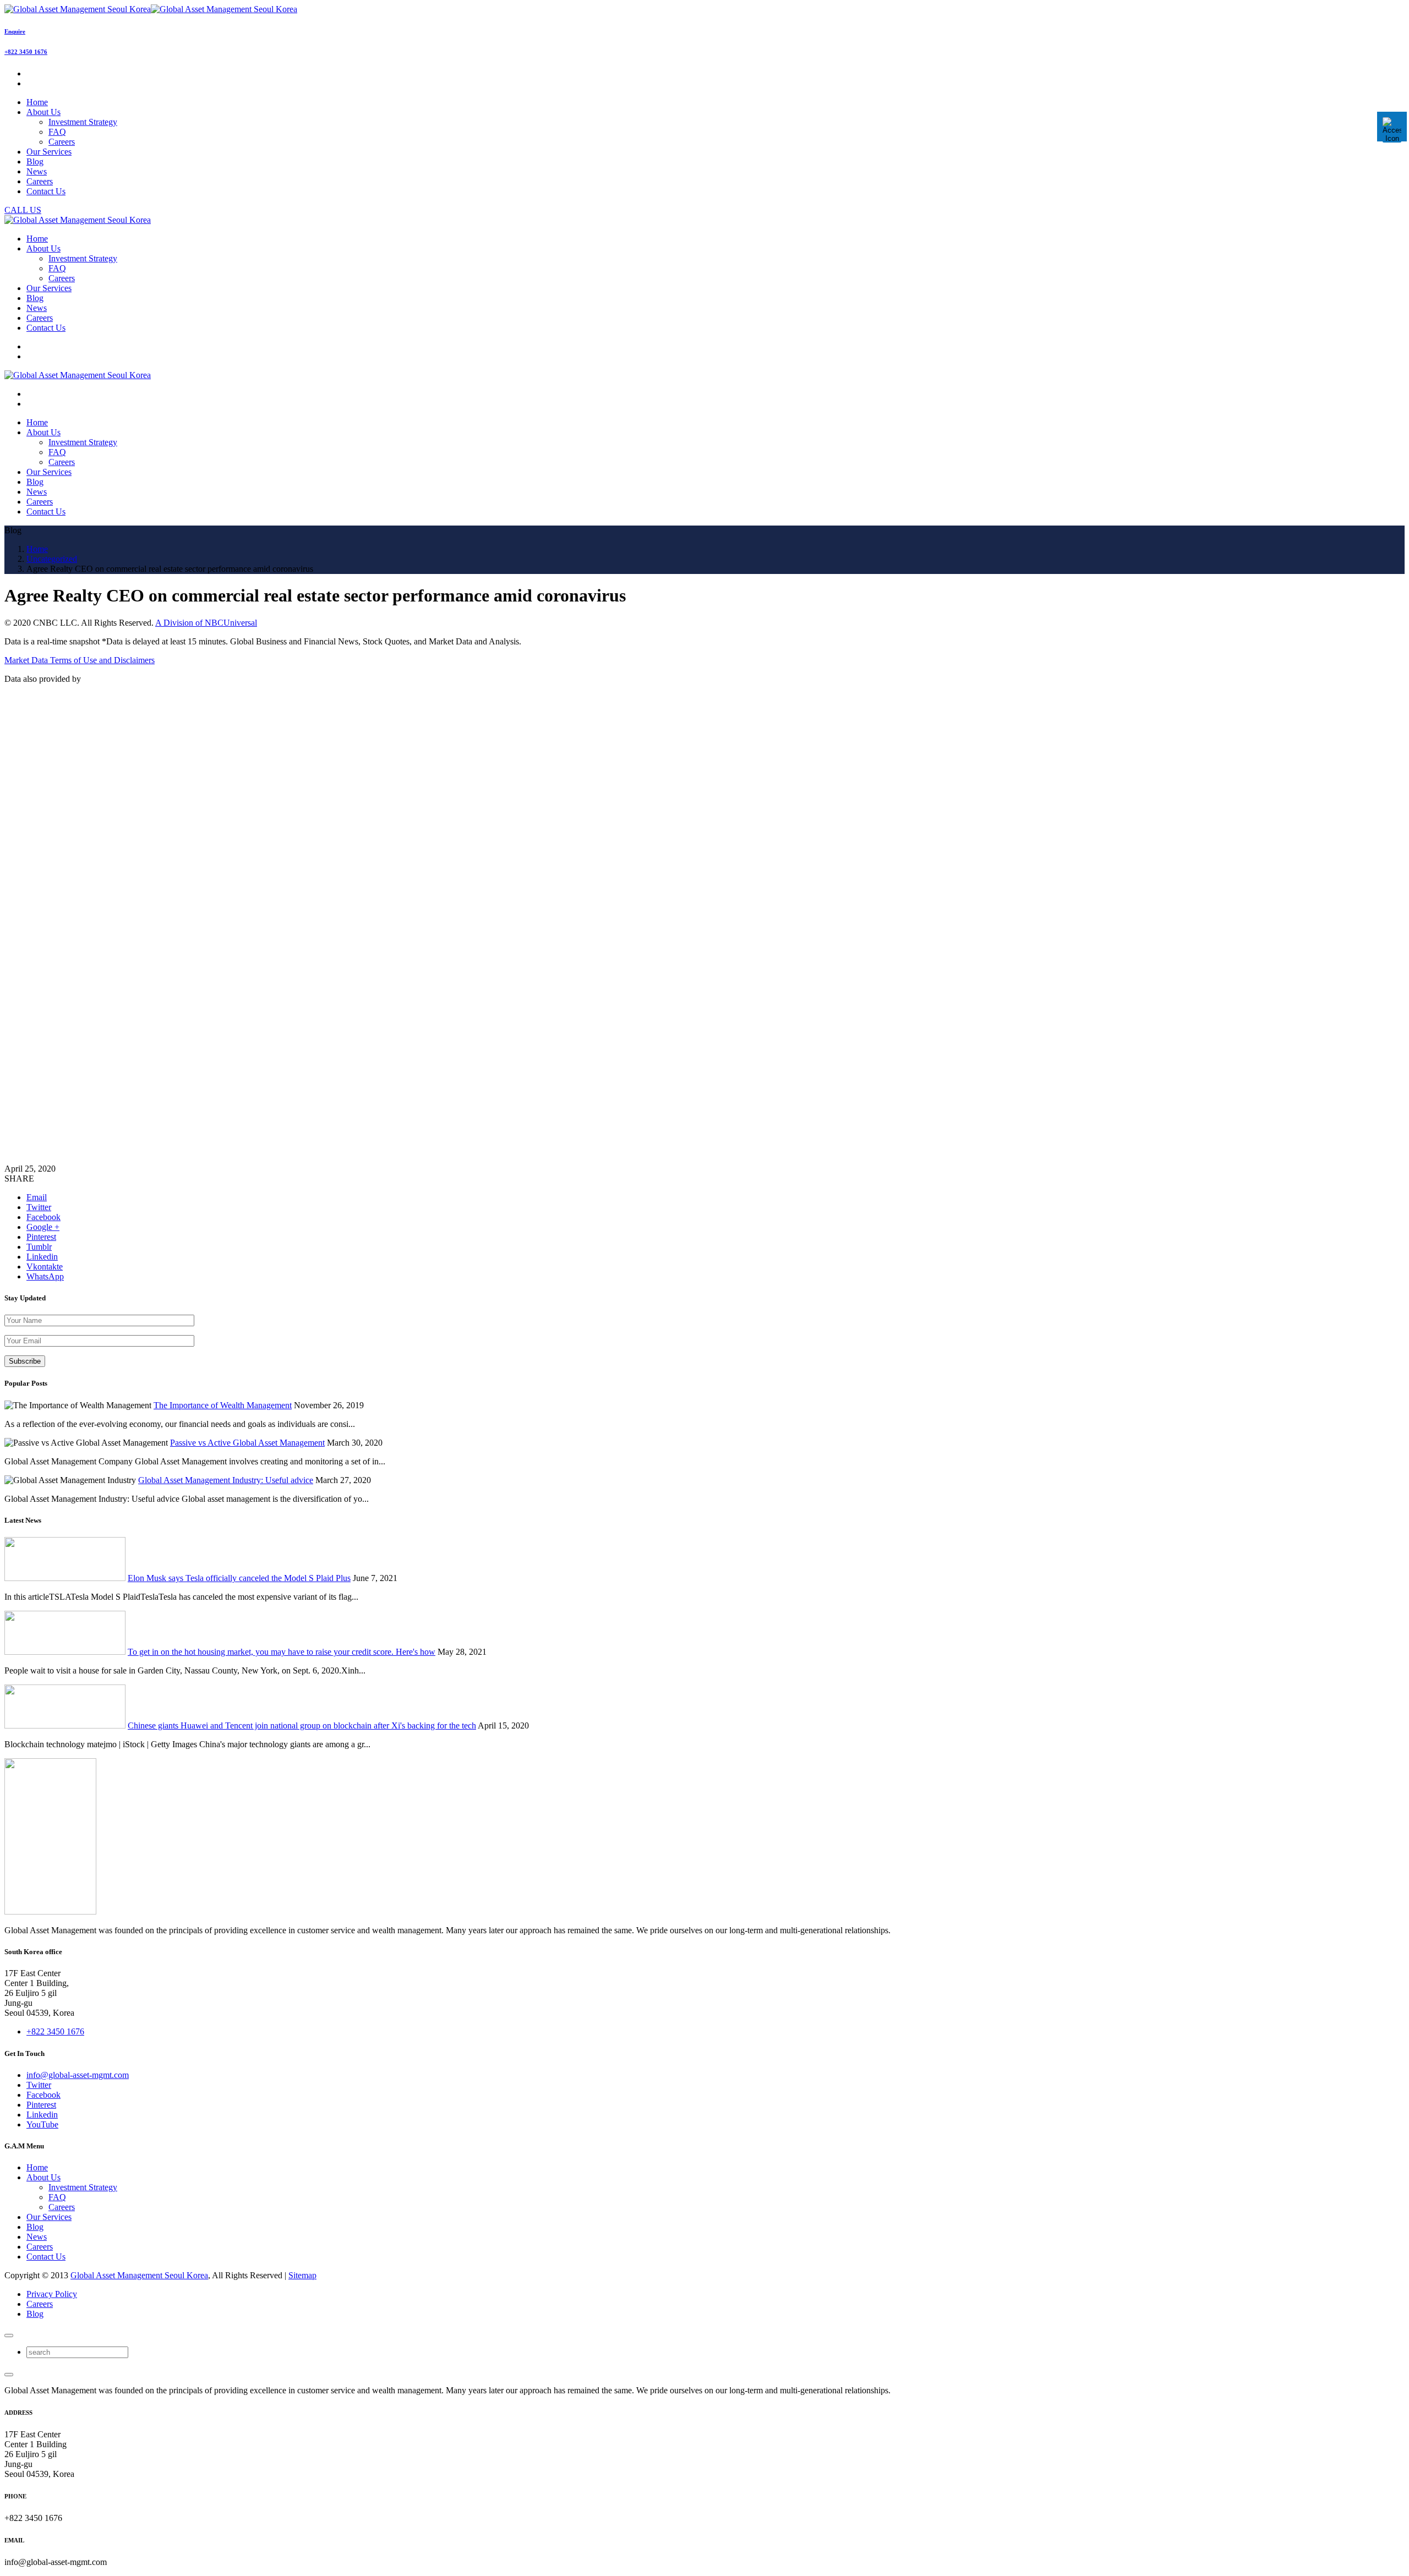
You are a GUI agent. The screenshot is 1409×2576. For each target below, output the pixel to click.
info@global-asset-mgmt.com (78, 2075)
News (37, 2237)
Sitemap (302, 2275)
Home (37, 2167)
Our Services (49, 2217)
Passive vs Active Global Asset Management (247, 1443)
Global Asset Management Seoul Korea (139, 2275)
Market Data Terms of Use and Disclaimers (80, 660)
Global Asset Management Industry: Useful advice (226, 1480)
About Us (43, 2177)
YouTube (42, 2124)
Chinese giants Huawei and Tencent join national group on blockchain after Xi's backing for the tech (302, 1725)
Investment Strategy (83, 122)
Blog (35, 2227)
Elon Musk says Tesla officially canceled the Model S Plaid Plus (239, 1578)
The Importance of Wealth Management (223, 1405)
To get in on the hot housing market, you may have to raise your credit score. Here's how (282, 1652)
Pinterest (41, 2105)
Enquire (15, 31)
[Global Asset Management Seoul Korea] (151, 9)
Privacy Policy (52, 2294)
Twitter (39, 2085)
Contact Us (46, 2257)
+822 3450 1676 (26, 52)
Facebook (43, 2095)
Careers (62, 142)
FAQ (57, 132)
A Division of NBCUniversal (206, 623)
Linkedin (42, 2115)
